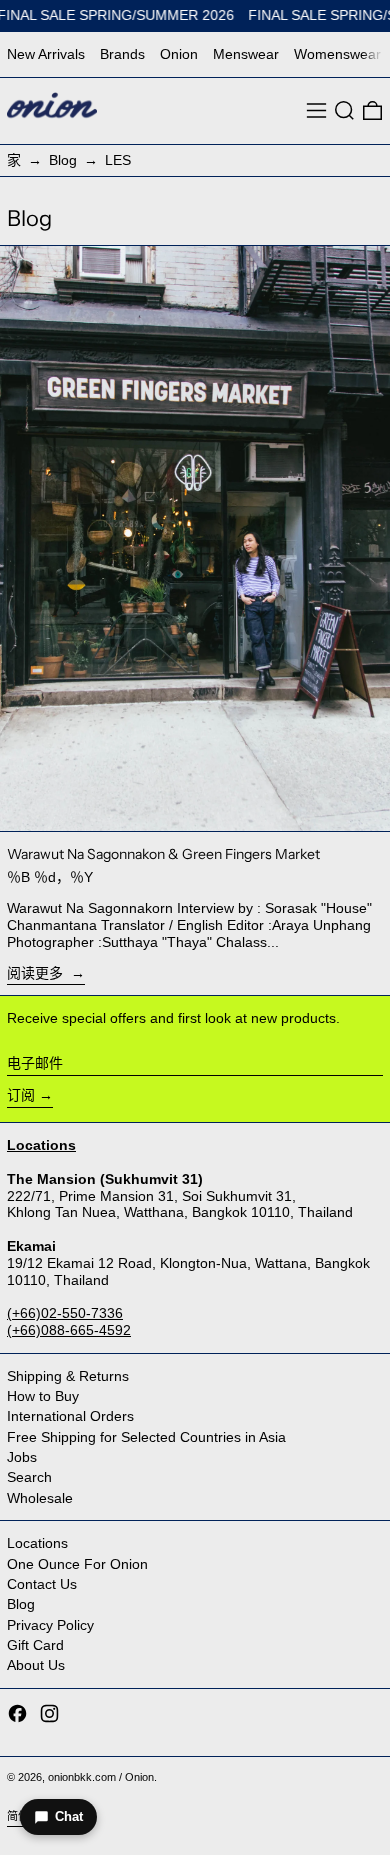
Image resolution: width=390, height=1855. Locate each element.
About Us (36, 1665)
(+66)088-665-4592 (69, 1330)
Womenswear (337, 54)
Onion (179, 54)
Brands (122, 54)
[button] (344, 110)
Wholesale (40, 1498)
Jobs (22, 1457)
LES (118, 160)
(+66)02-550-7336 (65, 1313)
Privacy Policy (50, 1625)
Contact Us (42, 1584)
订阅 (21, 1095)
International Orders (70, 1416)
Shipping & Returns (68, 1376)
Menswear (246, 54)
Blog (63, 160)
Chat (69, 1816)
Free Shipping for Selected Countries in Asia (146, 1437)
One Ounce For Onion (77, 1564)
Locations (37, 1543)
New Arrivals (46, 54)
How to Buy (43, 1396)
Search (29, 1477)
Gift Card (35, 1645)
